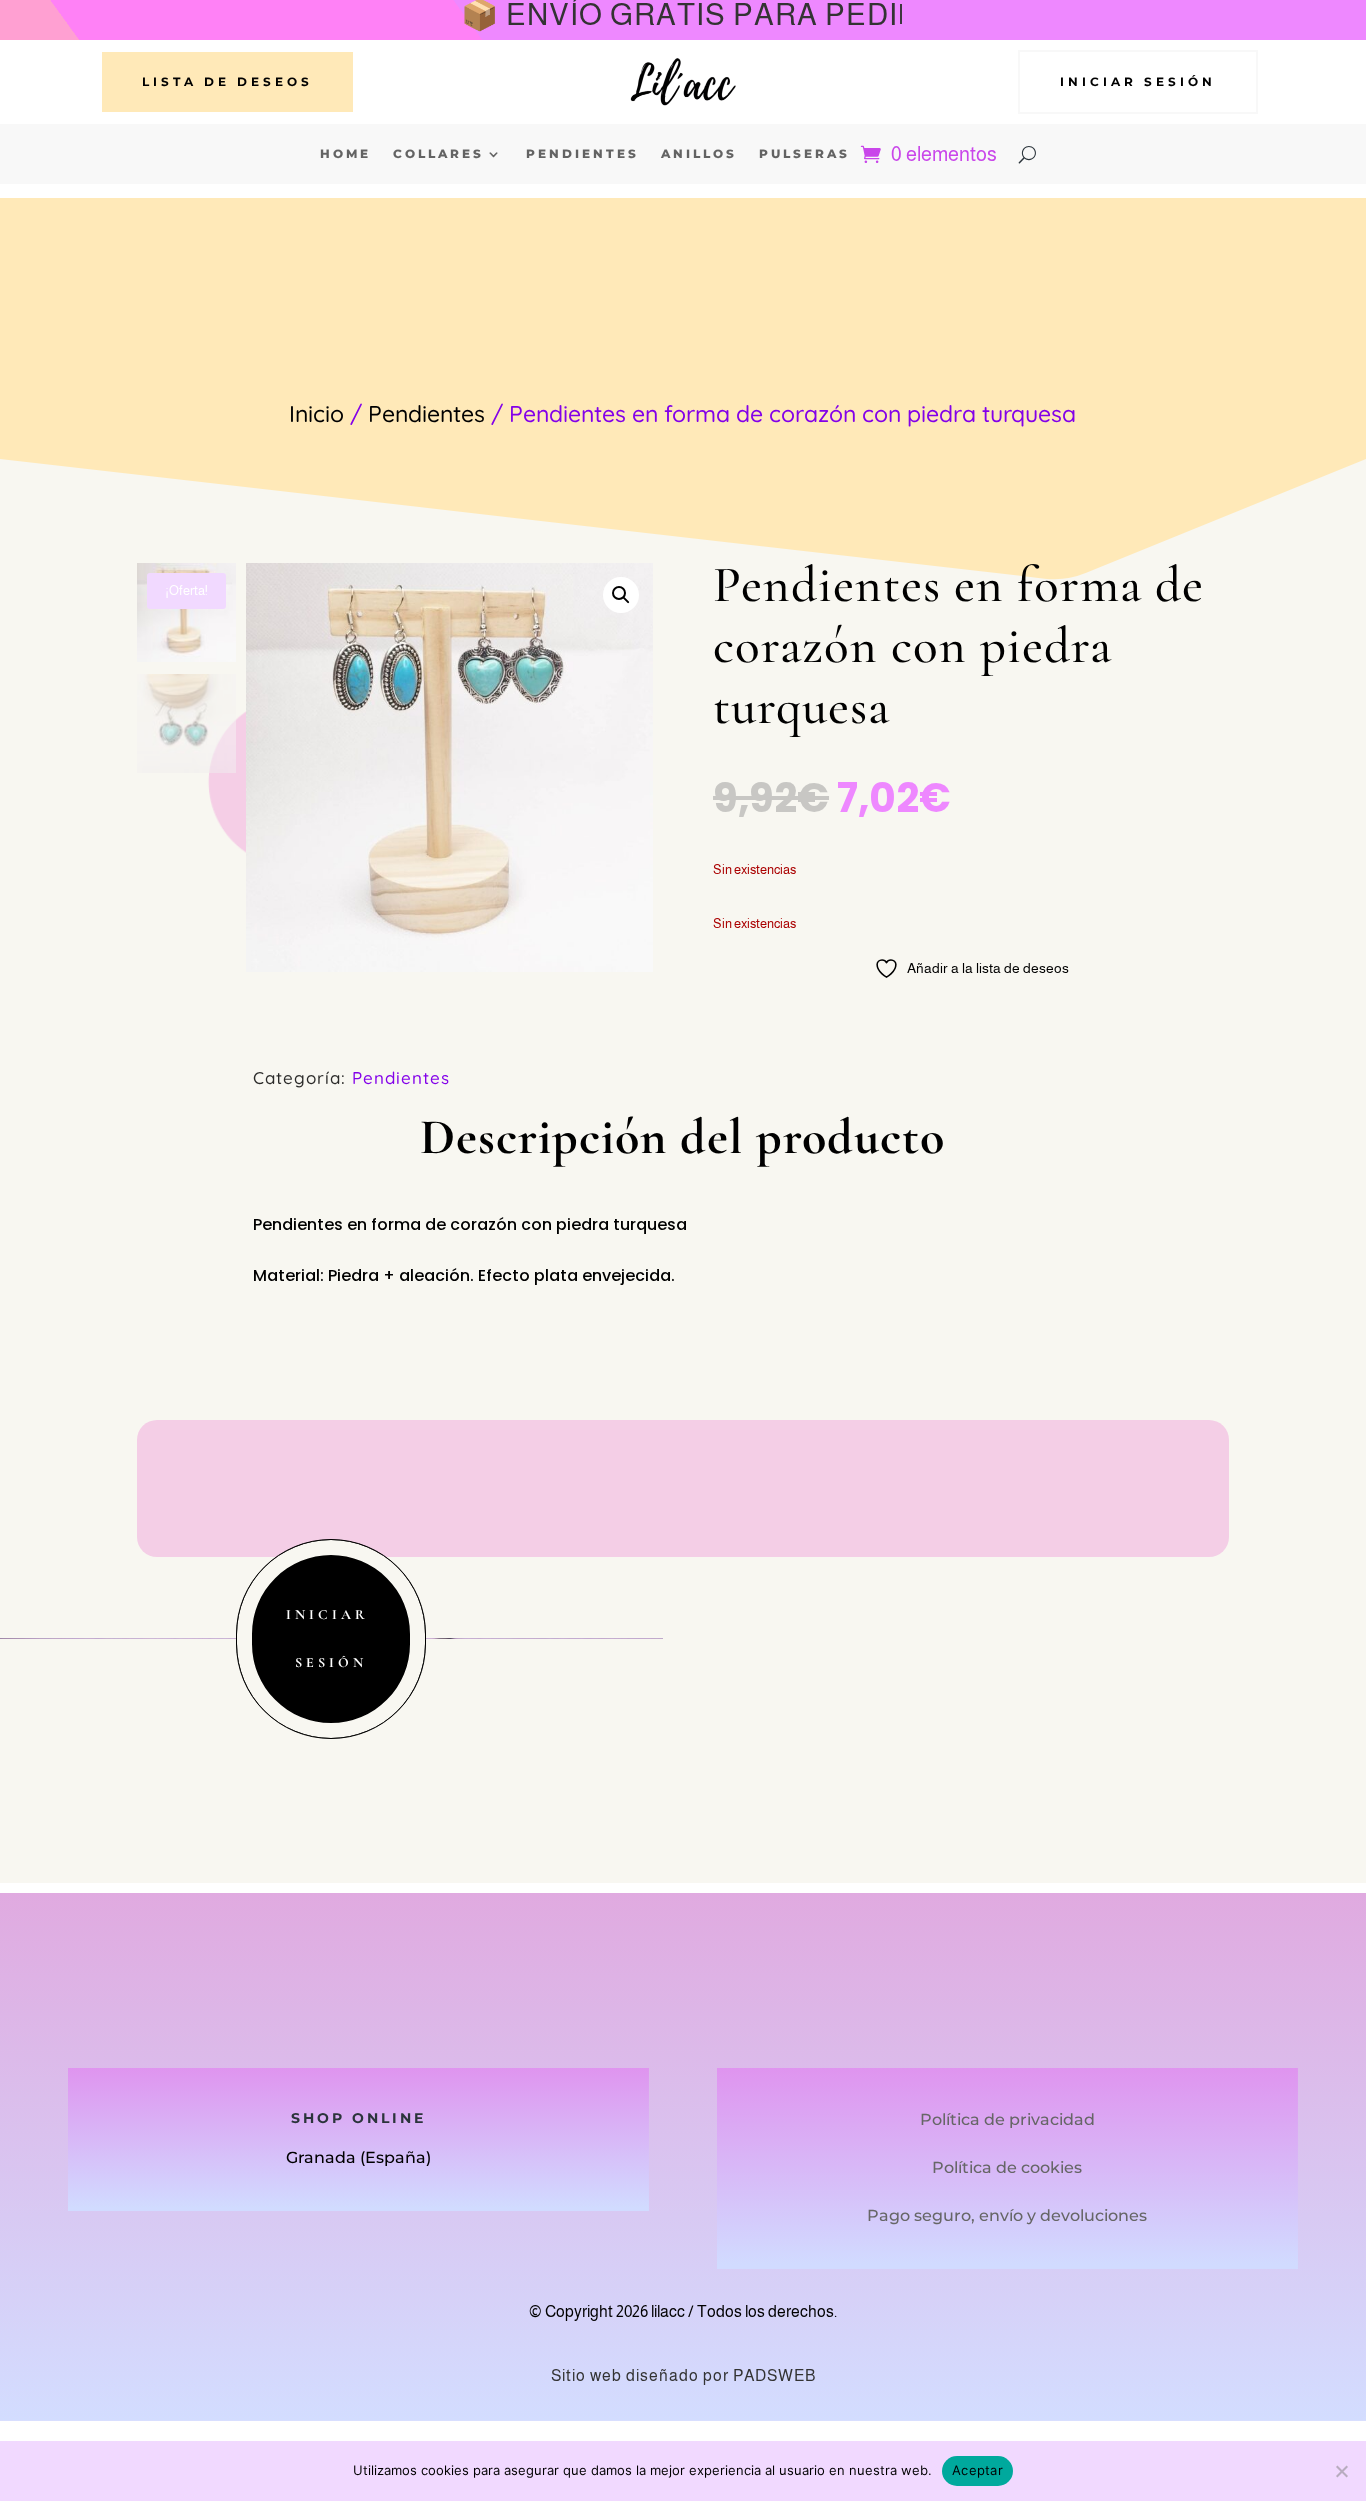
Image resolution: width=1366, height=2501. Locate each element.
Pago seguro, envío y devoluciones (1007, 2215)
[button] (621, 595)
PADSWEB (774, 2375)
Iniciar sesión (1138, 81)
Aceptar (977, 2470)
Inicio (316, 413)
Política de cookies (1007, 2167)
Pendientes (582, 154)
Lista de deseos (227, 81)
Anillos (699, 154)
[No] (1341, 2471)
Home (345, 154)
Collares (438, 154)
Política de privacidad (1007, 2119)
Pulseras (804, 154)
